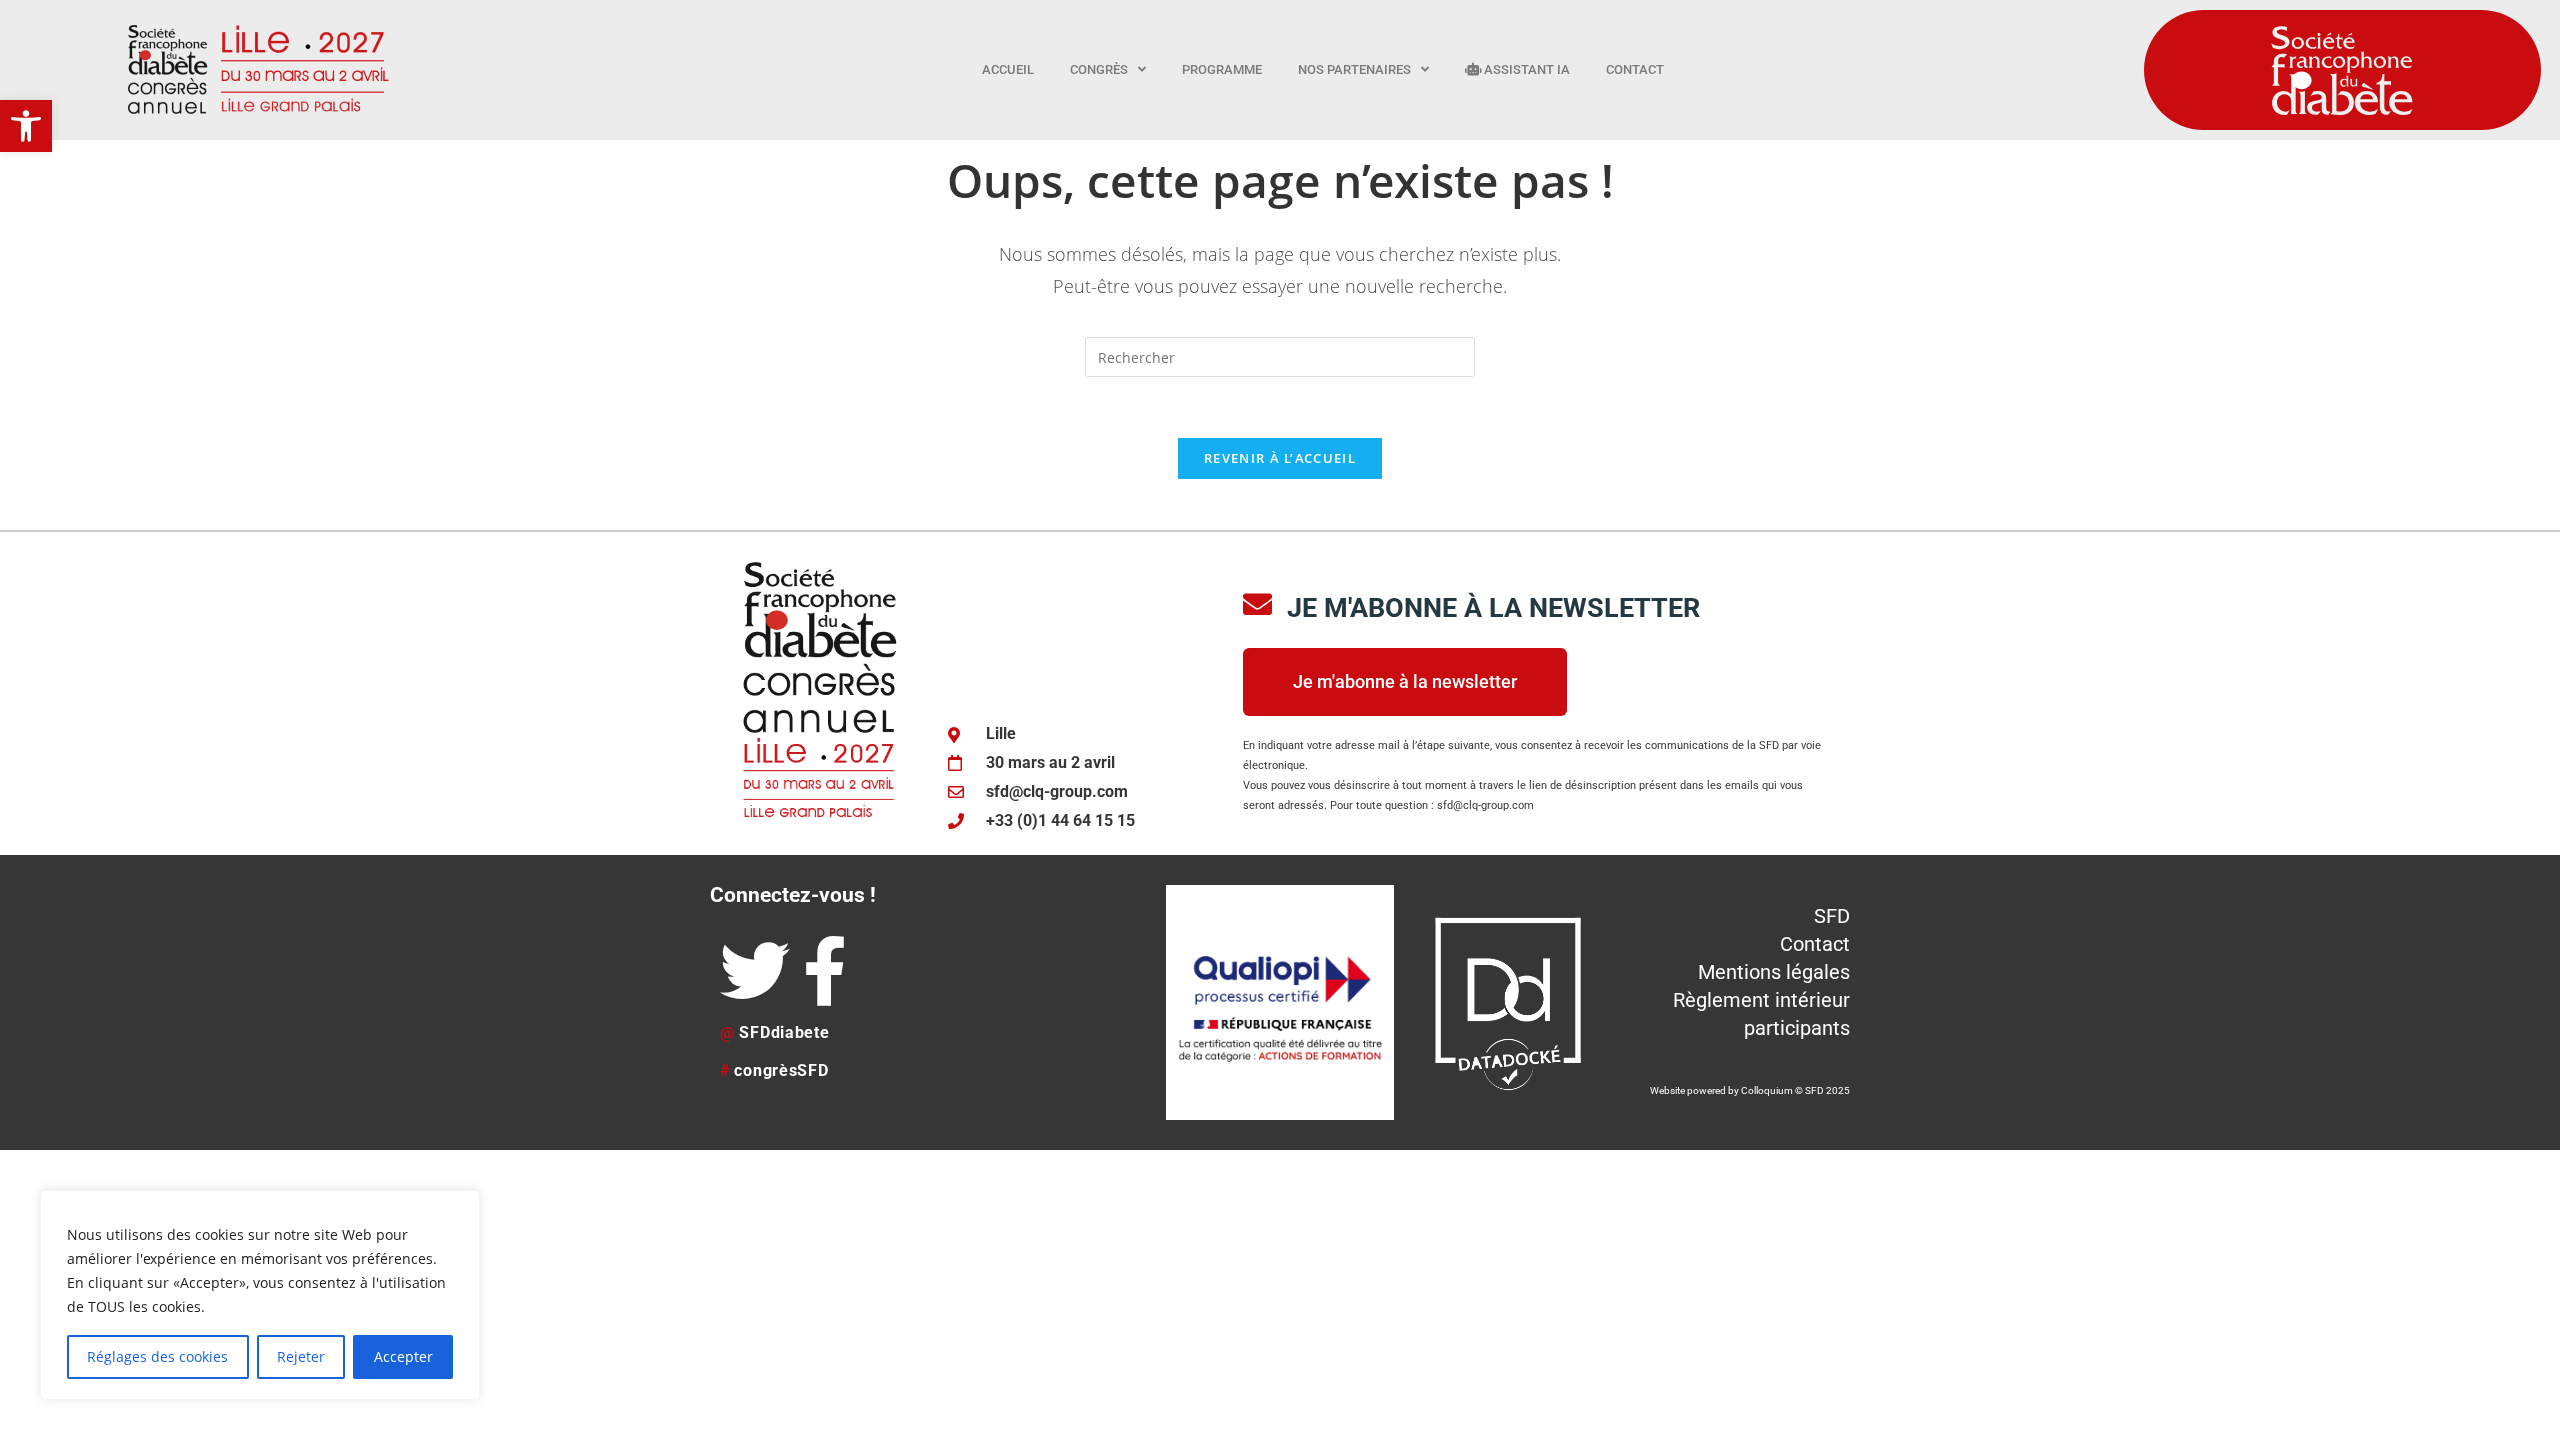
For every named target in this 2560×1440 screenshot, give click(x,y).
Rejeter (301, 1356)
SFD (1832, 916)
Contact (1635, 69)
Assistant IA (1525, 69)
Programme (1222, 69)
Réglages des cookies (157, 1356)
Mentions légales (1774, 972)
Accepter (403, 1356)
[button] (26, 126)
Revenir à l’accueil (1280, 458)
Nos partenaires (1354, 69)
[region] (260, 1295)
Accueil (1008, 69)
